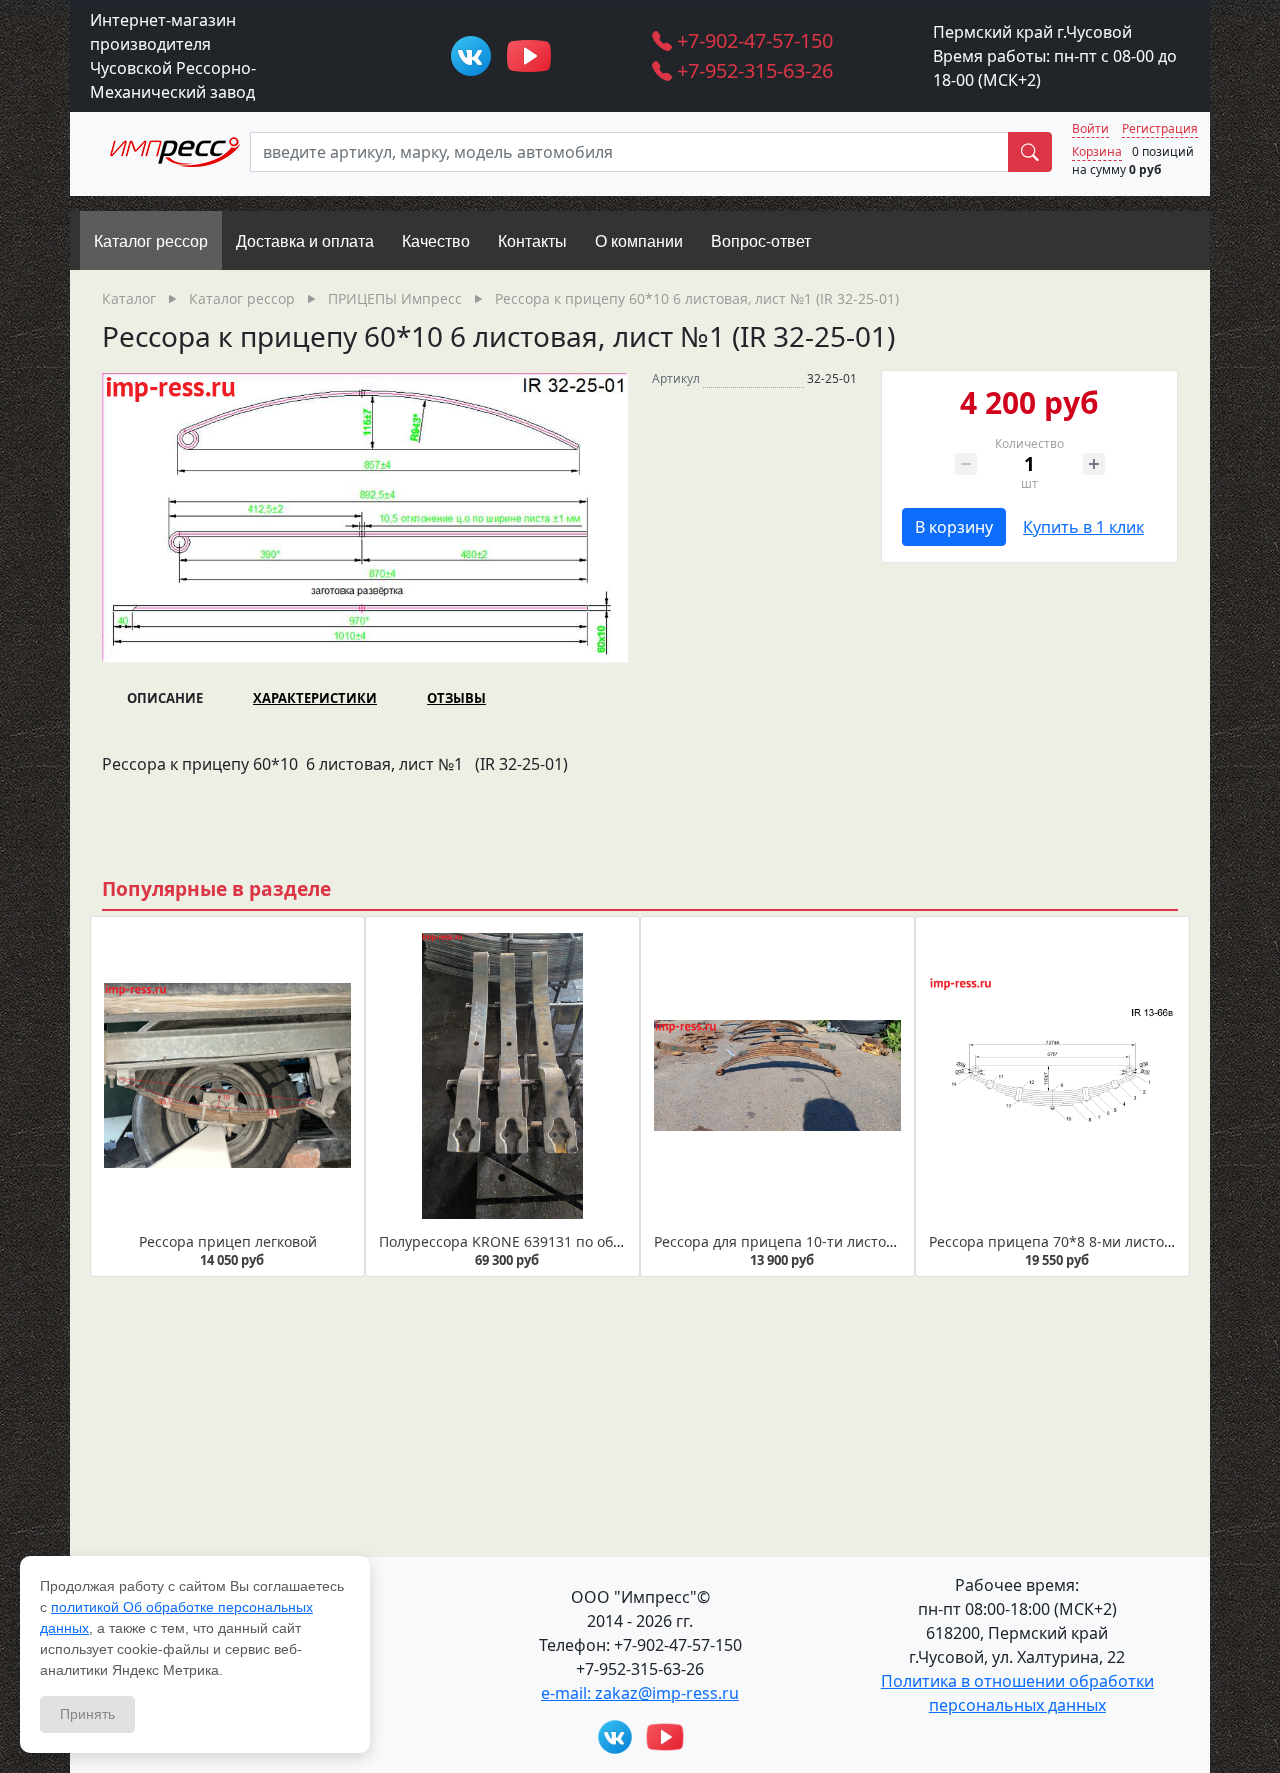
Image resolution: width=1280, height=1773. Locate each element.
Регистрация (1160, 128)
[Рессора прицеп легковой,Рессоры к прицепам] (227, 1076)
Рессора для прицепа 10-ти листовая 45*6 (800, 1241)
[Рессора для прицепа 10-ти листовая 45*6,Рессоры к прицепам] (777, 1076)
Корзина (1097, 151)
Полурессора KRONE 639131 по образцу (516, 1241)
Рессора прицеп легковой (228, 1241)
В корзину (954, 527)
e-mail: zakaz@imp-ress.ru (640, 1693)
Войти (1090, 128)
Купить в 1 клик (1083, 527)
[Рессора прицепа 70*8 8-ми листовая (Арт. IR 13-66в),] (1052, 1076)
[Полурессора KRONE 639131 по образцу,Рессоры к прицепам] (502, 1076)
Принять (87, 1714)
